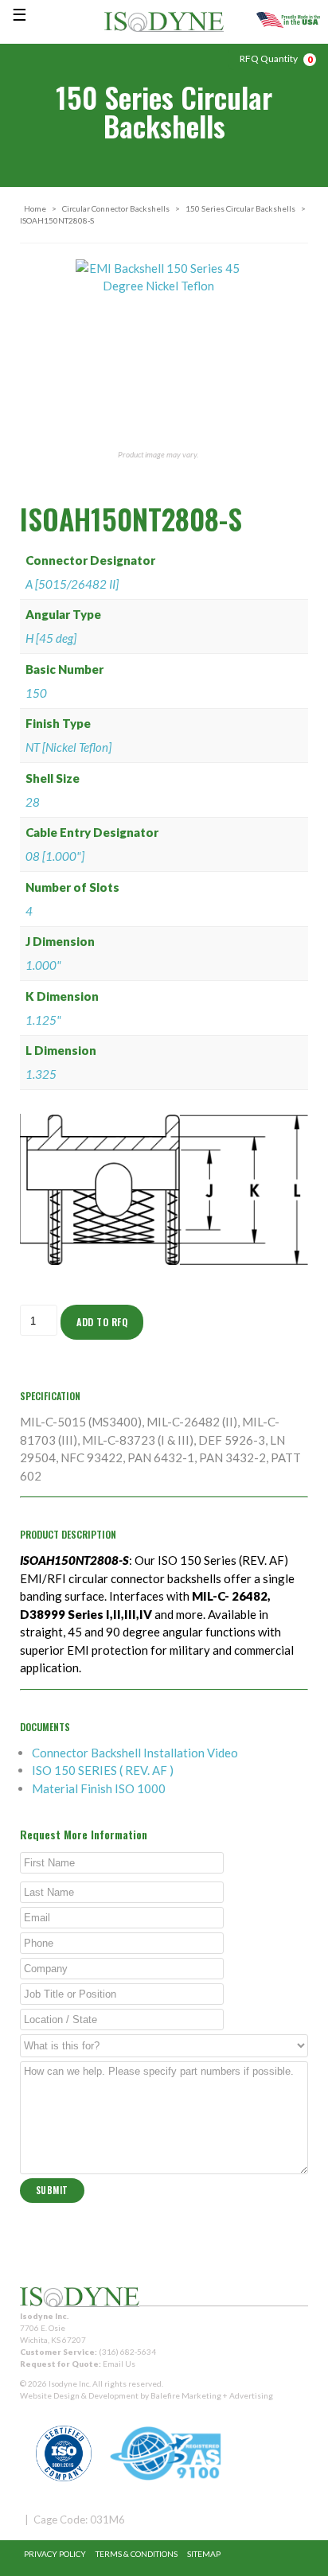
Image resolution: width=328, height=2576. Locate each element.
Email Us (119, 2364)
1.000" (43, 965)
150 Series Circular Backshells (240, 208)
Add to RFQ (102, 1322)
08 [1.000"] (55, 856)
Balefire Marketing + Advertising (212, 2395)
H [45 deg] (51, 638)
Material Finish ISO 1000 (99, 1788)
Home (35, 208)
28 (33, 802)
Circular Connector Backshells (116, 208)
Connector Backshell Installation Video (135, 1753)
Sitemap (204, 2554)
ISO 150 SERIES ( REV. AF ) (103, 1770)
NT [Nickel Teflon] (68, 747)
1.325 (41, 1074)
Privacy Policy (55, 2554)
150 (36, 693)
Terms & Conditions (137, 2554)
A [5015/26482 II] (72, 584)
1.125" (43, 1020)
